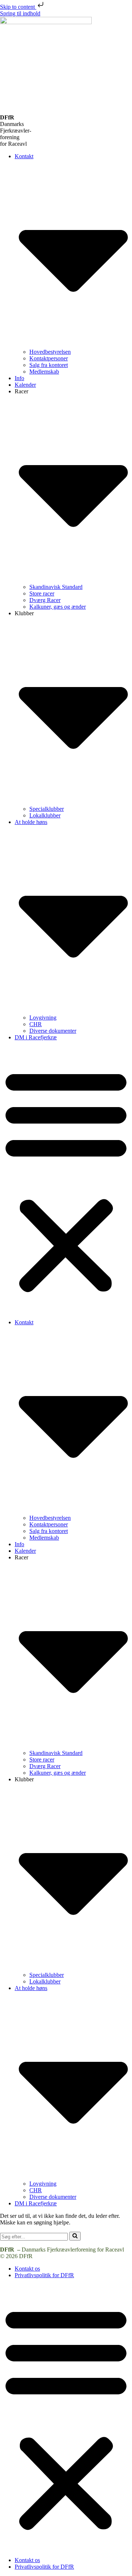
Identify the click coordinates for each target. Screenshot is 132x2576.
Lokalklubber (45, 815)
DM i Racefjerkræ (36, 1037)
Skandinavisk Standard (56, 587)
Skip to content (18, 7)
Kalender (25, 385)
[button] (66, 1180)
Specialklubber (47, 809)
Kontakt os (27, 2269)
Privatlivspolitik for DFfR (44, 2275)
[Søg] (75, 2236)
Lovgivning (43, 1018)
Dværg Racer (45, 600)
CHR (36, 1024)
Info (19, 378)
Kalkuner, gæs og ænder (58, 607)
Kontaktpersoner (49, 358)
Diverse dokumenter (53, 1031)
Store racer (42, 593)
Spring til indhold (20, 13)
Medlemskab (44, 372)
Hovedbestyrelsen (50, 352)
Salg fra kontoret (49, 365)
